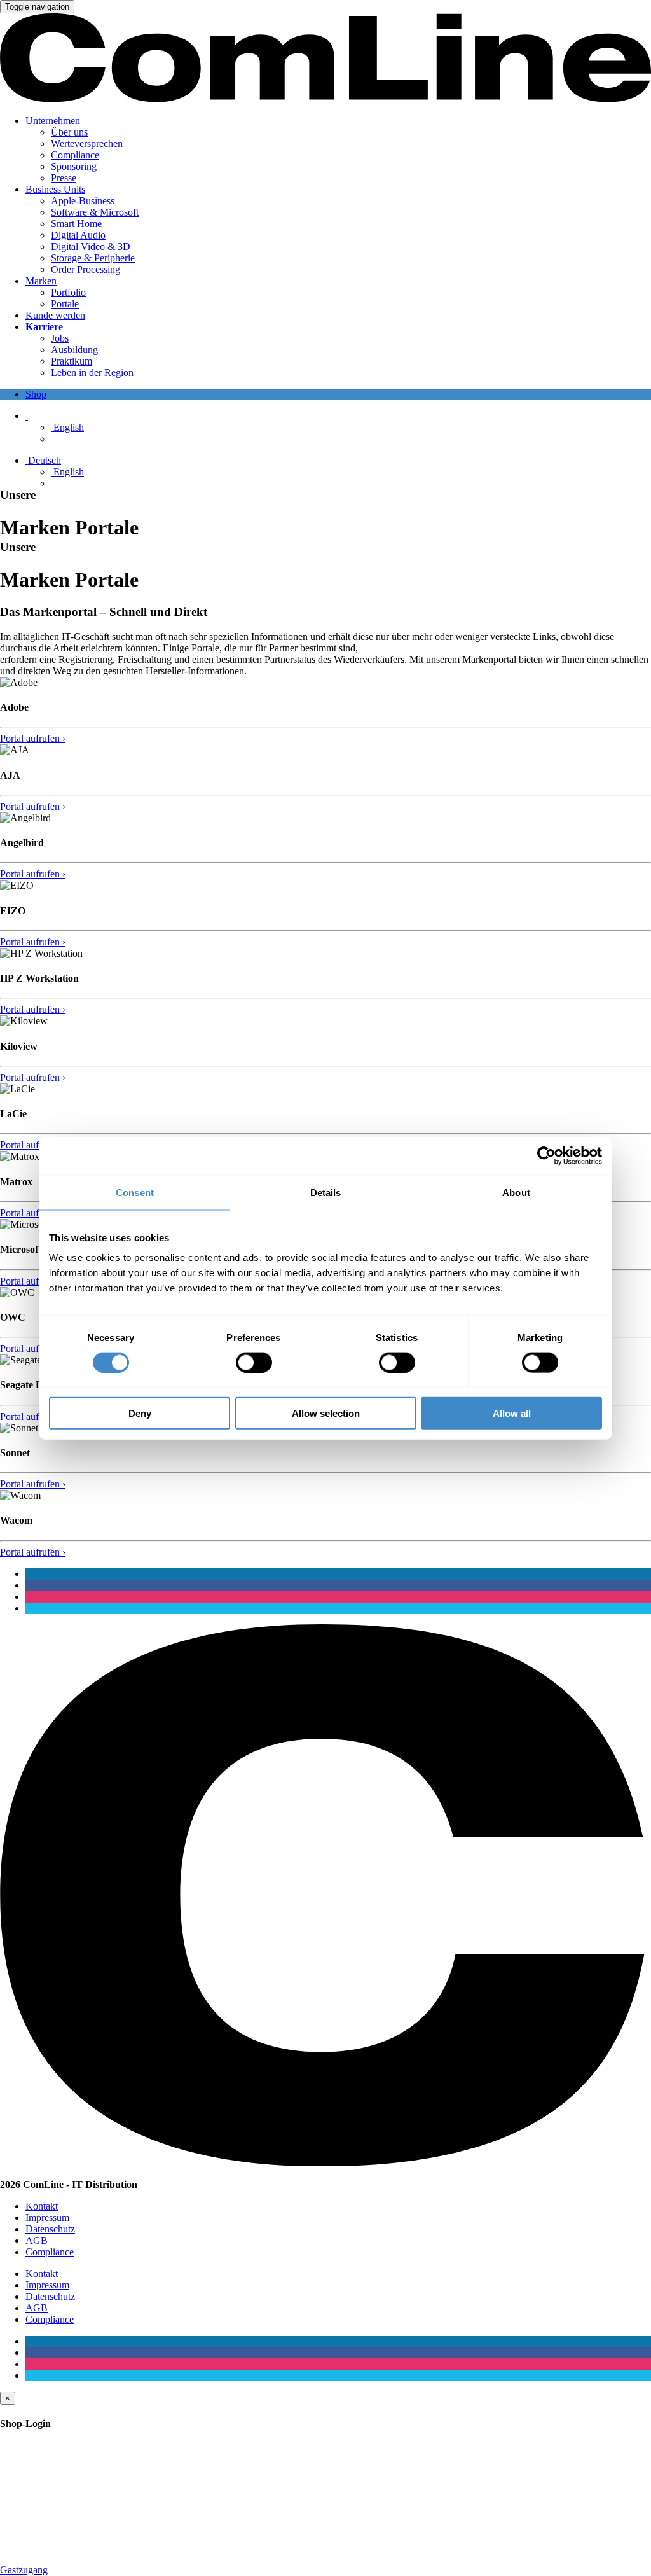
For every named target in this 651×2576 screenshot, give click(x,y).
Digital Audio (78, 235)
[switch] (254, 1362)
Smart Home (76, 224)
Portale (65, 304)
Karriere (44, 327)
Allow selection (326, 1413)
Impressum (47, 2217)
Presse (64, 178)
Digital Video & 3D (91, 247)
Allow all (512, 1413)
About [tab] (516, 1192)
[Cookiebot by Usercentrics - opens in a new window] (546, 1155)
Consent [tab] (135, 1192)
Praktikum (72, 361)
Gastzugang (24, 2570)
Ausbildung (74, 350)
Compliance (75, 155)
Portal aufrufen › (33, 738)
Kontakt (42, 2206)
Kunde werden (55, 315)
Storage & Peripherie (93, 258)
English (67, 427)
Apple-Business (83, 201)
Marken (41, 281)
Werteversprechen (87, 143)
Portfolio (68, 292)
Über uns (69, 132)
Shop (36, 394)
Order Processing (86, 269)
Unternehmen (53, 121)
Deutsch (43, 460)
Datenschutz (50, 2229)
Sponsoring (74, 166)
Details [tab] (326, 1192)
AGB (37, 2240)
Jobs (60, 338)
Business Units (55, 189)
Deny (140, 1413)
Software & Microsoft (95, 212)
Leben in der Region (92, 372)
